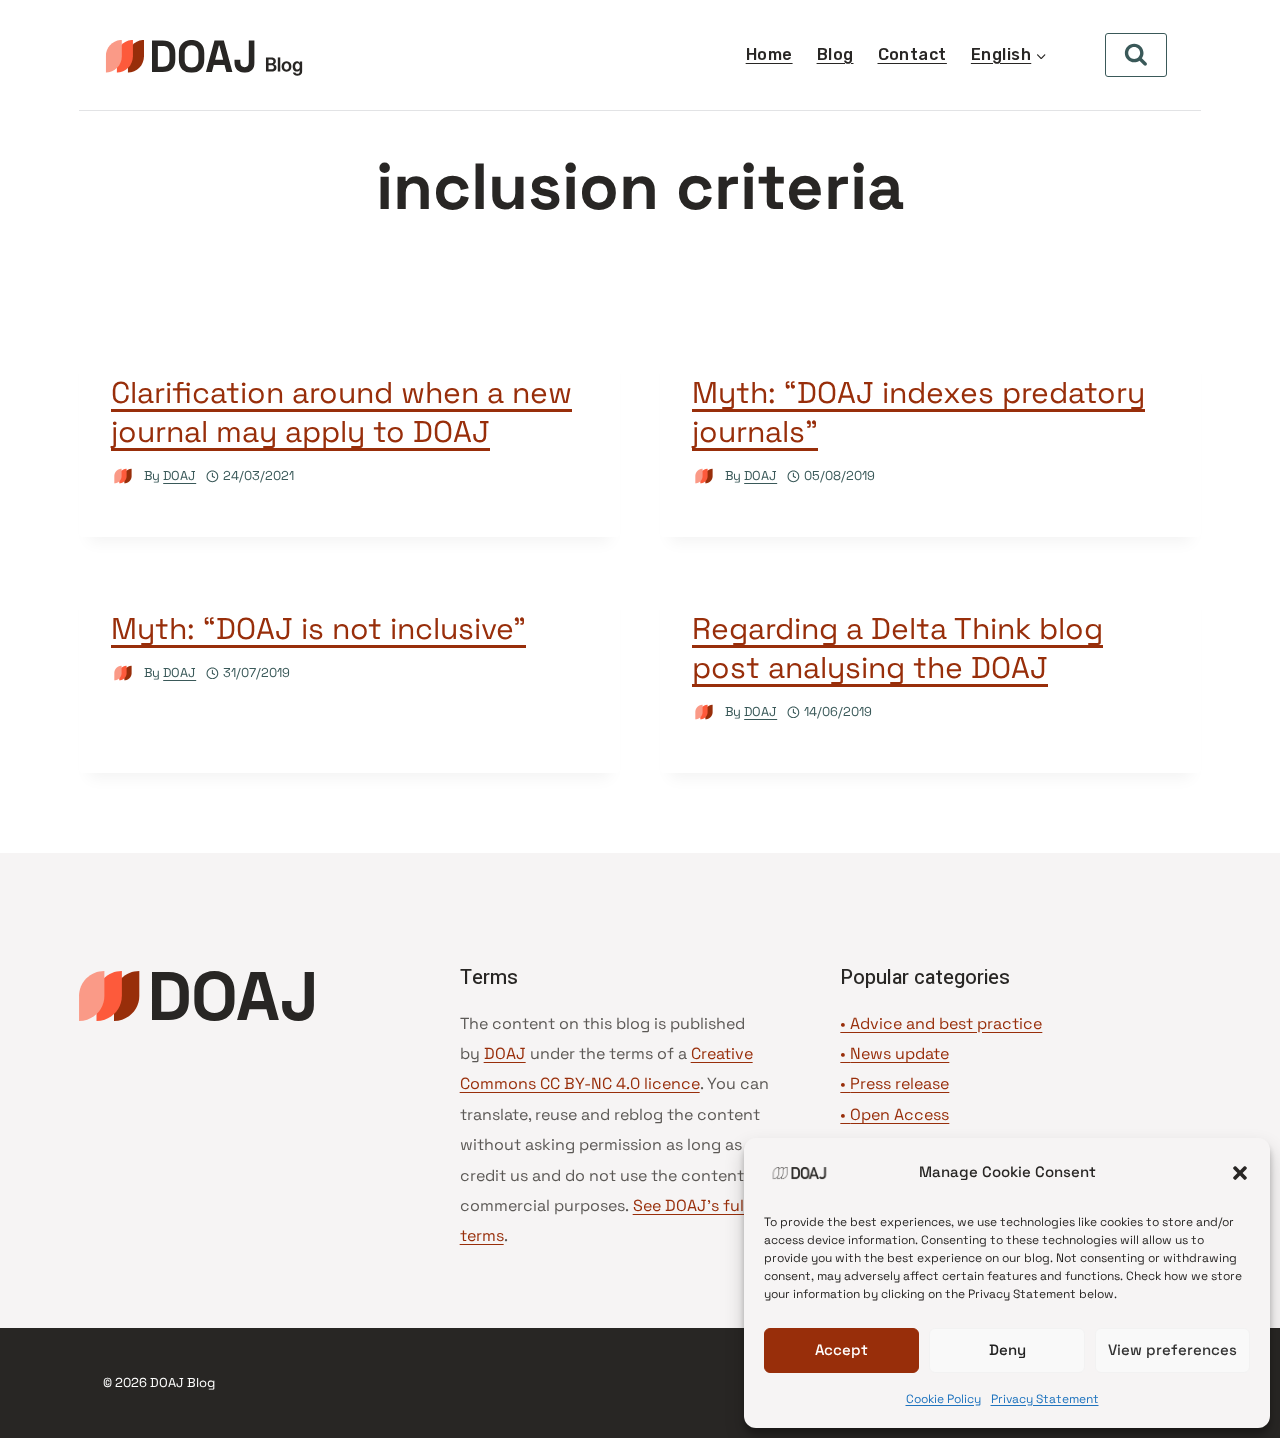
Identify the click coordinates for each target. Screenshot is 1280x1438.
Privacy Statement (1045, 1399)
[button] (1240, 1173)
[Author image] (123, 476)
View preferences (1172, 1349)
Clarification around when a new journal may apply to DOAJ (341, 412)
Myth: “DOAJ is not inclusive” (318, 628)
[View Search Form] (1136, 55)
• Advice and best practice (941, 1023)
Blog (835, 54)
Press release (899, 1083)
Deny (1007, 1349)
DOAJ (179, 475)
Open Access (899, 1114)
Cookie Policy (943, 1399)
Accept (841, 1349)
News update (899, 1053)
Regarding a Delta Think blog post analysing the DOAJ (897, 648)
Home (769, 54)
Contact (912, 54)
